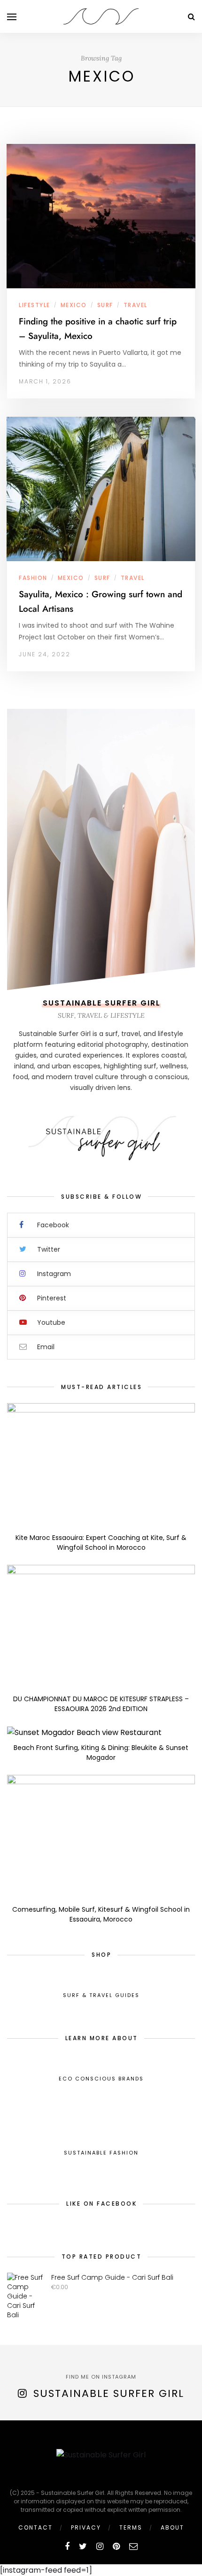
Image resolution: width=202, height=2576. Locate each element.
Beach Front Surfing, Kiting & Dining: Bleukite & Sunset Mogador (101, 1753)
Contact (35, 2527)
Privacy (86, 2527)
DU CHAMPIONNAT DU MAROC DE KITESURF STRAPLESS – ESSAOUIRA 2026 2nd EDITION (101, 1704)
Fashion (33, 578)
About (172, 2527)
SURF (105, 305)
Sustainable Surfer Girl (109, 2393)
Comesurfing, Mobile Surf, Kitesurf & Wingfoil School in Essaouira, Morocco (101, 1914)
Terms (131, 2527)
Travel (136, 305)
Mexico (74, 305)
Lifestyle (35, 305)
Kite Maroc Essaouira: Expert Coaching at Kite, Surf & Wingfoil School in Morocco (101, 1543)
